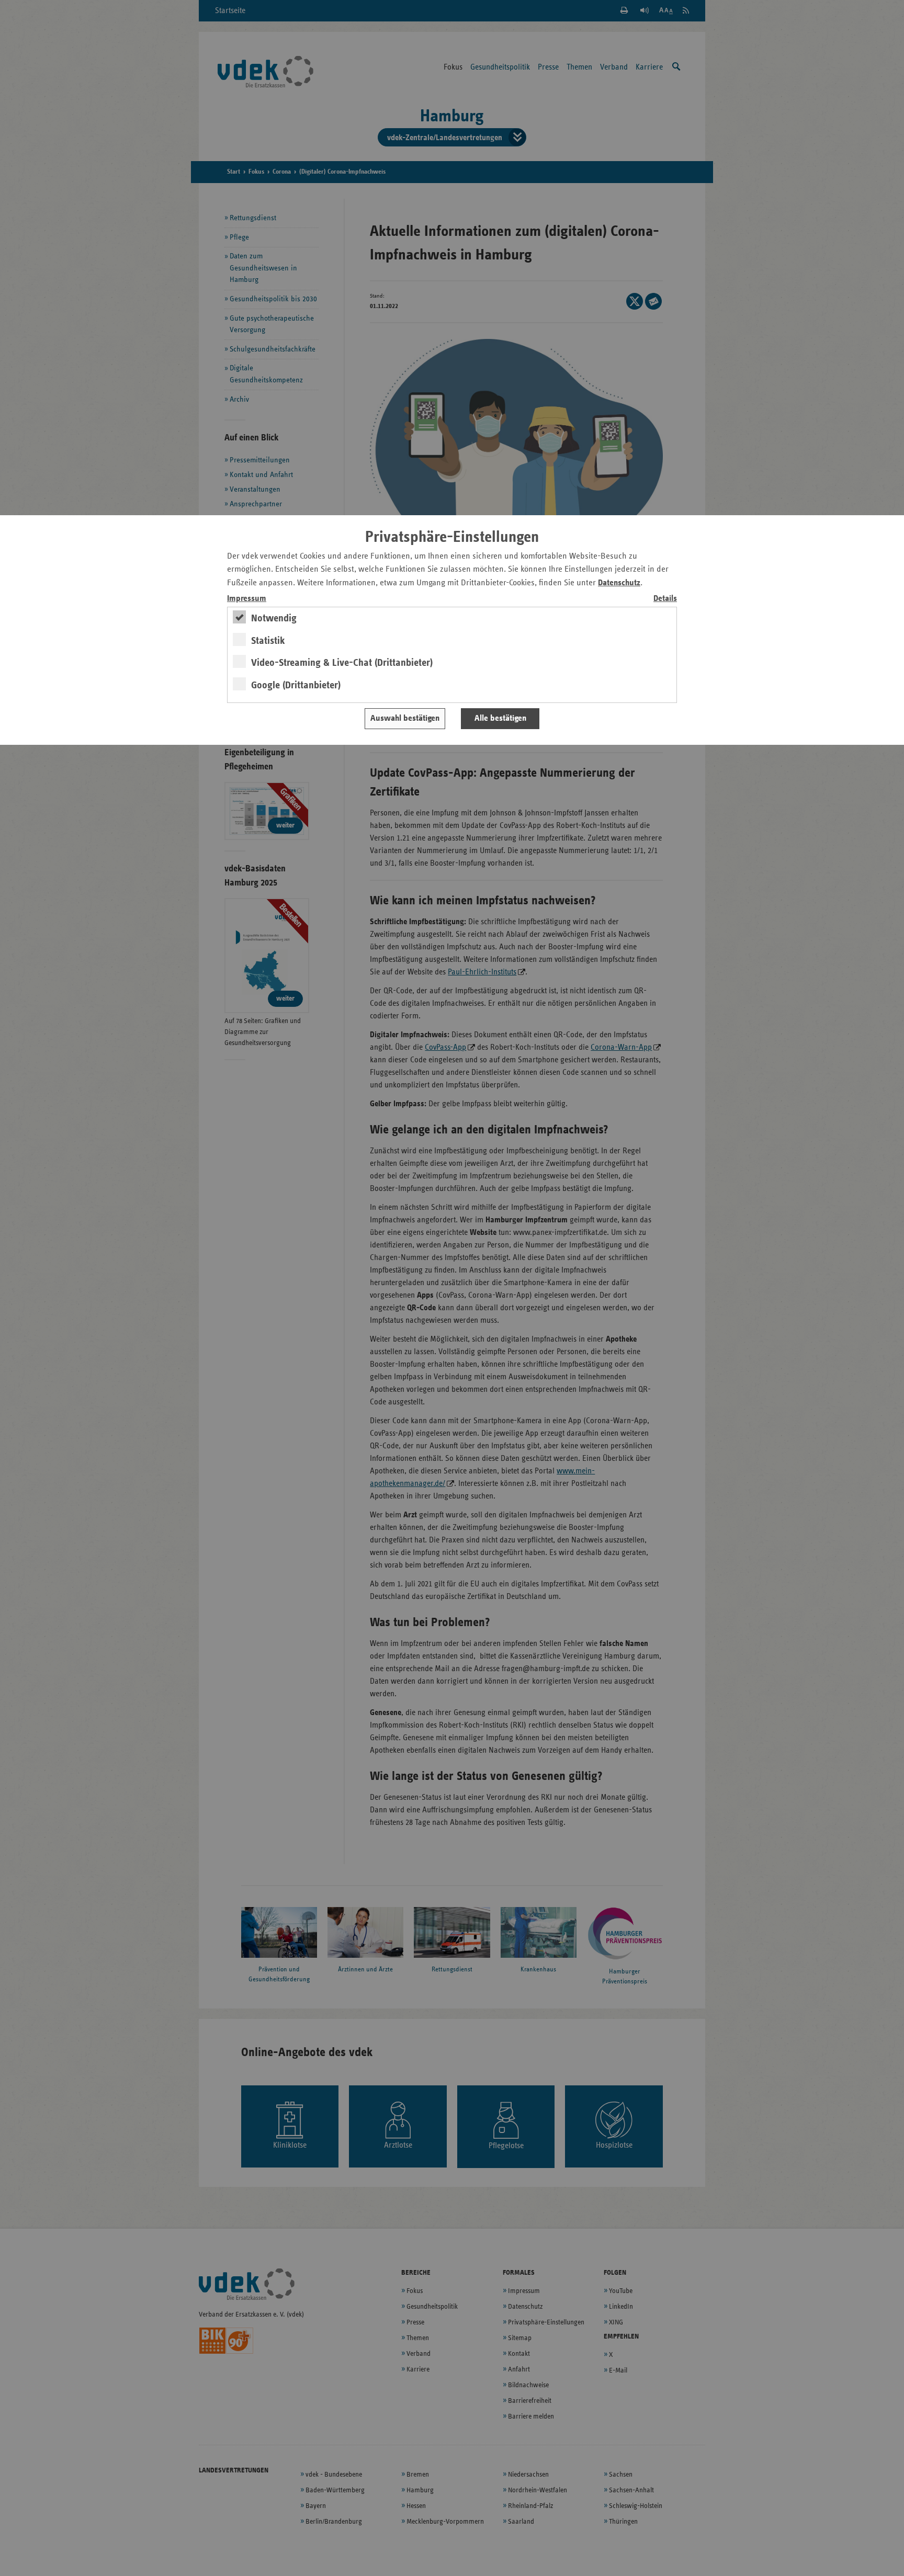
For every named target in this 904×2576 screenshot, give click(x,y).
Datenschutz (619, 583)
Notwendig (274, 618)
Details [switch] (665, 599)
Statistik (268, 641)
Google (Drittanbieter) (296, 685)
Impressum (247, 599)
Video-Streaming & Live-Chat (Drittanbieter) (342, 663)
